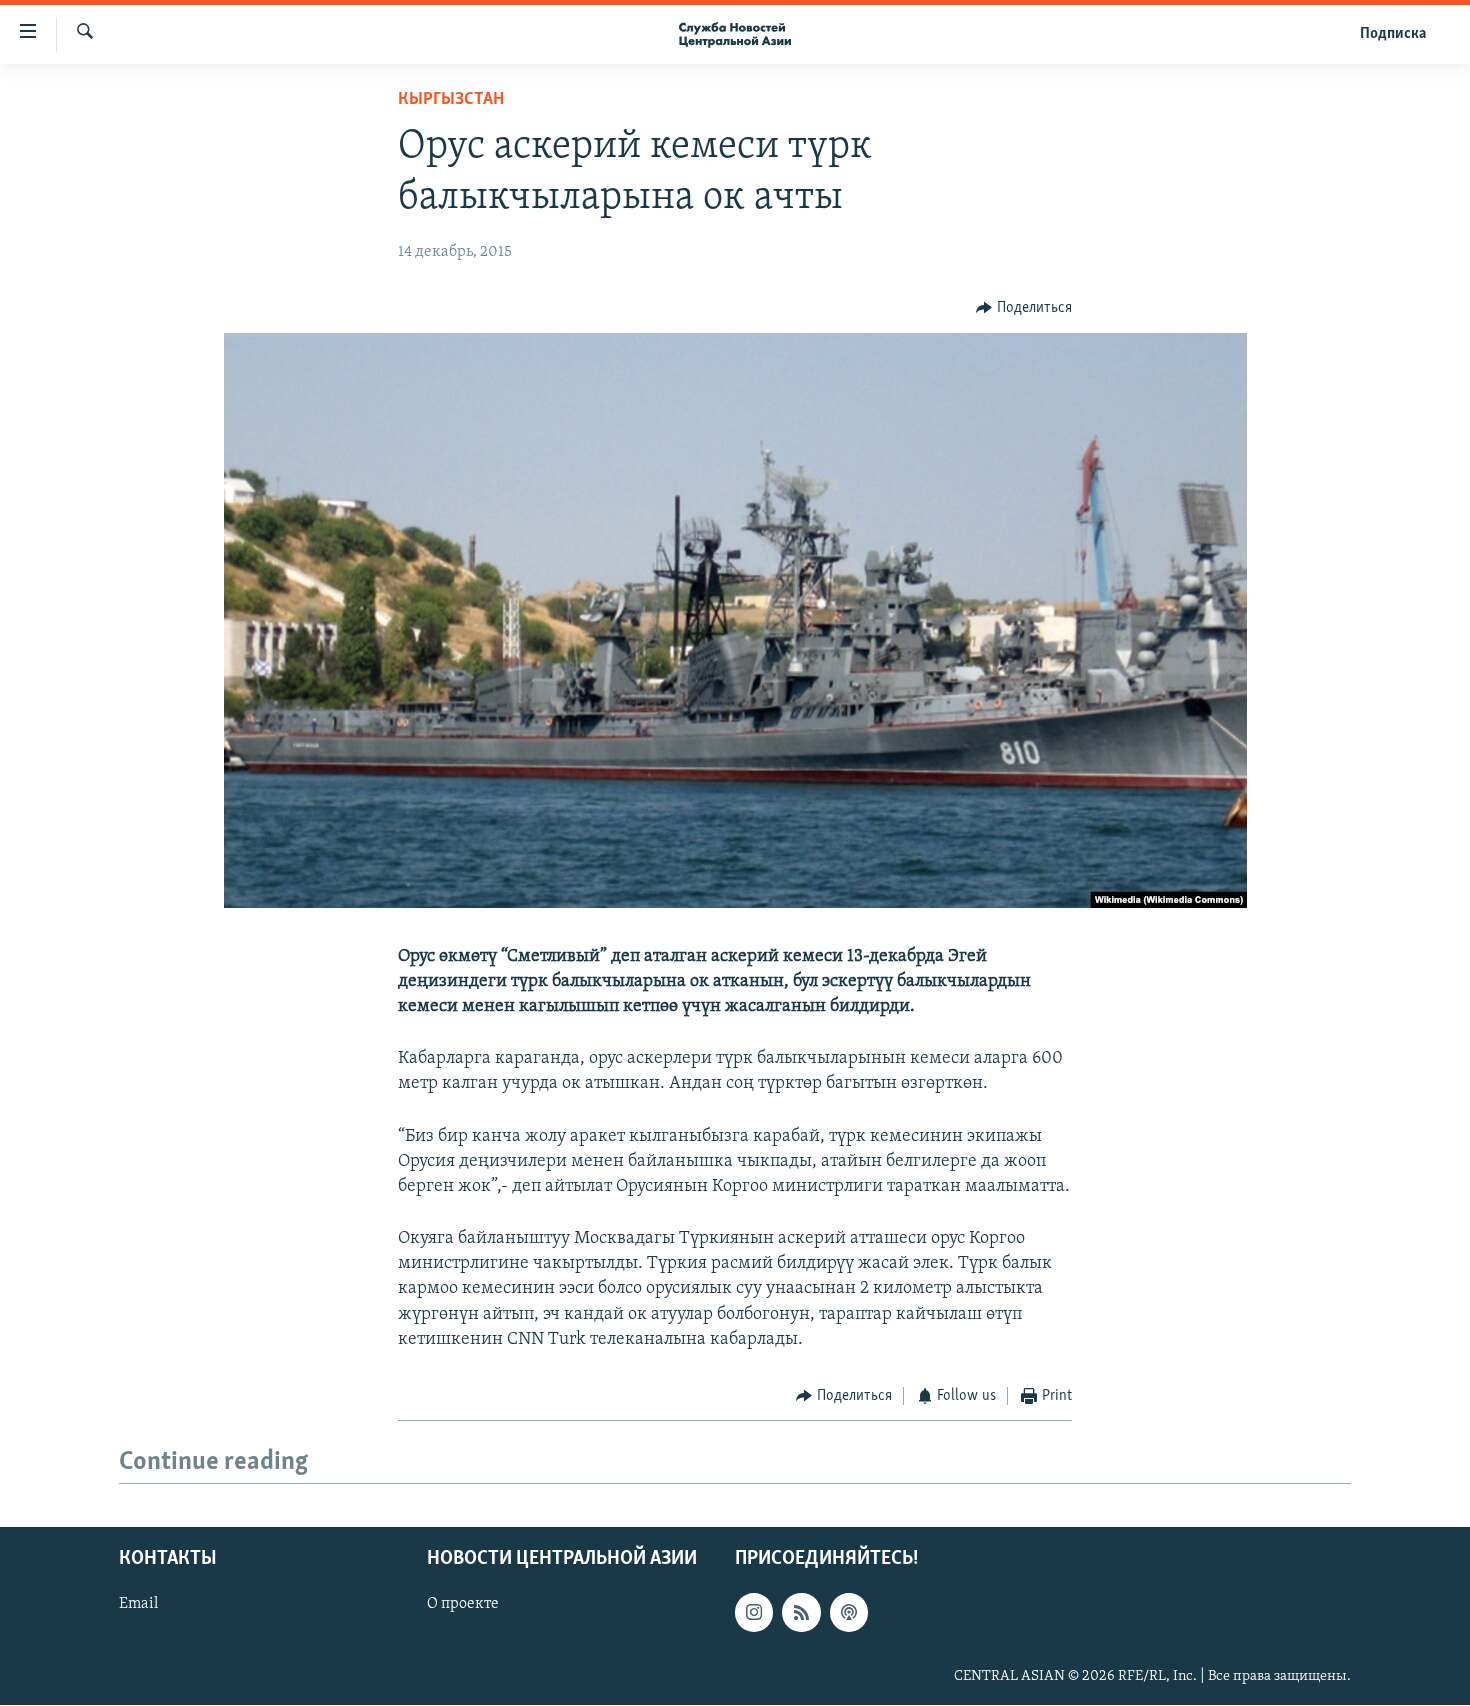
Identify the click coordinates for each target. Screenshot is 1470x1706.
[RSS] (801, 1613)
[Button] (1024, 308)
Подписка (1393, 34)
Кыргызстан (451, 100)
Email (138, 1605)
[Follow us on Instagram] (754, 1613)
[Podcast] (849, 1613)
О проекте (463, 1605)
